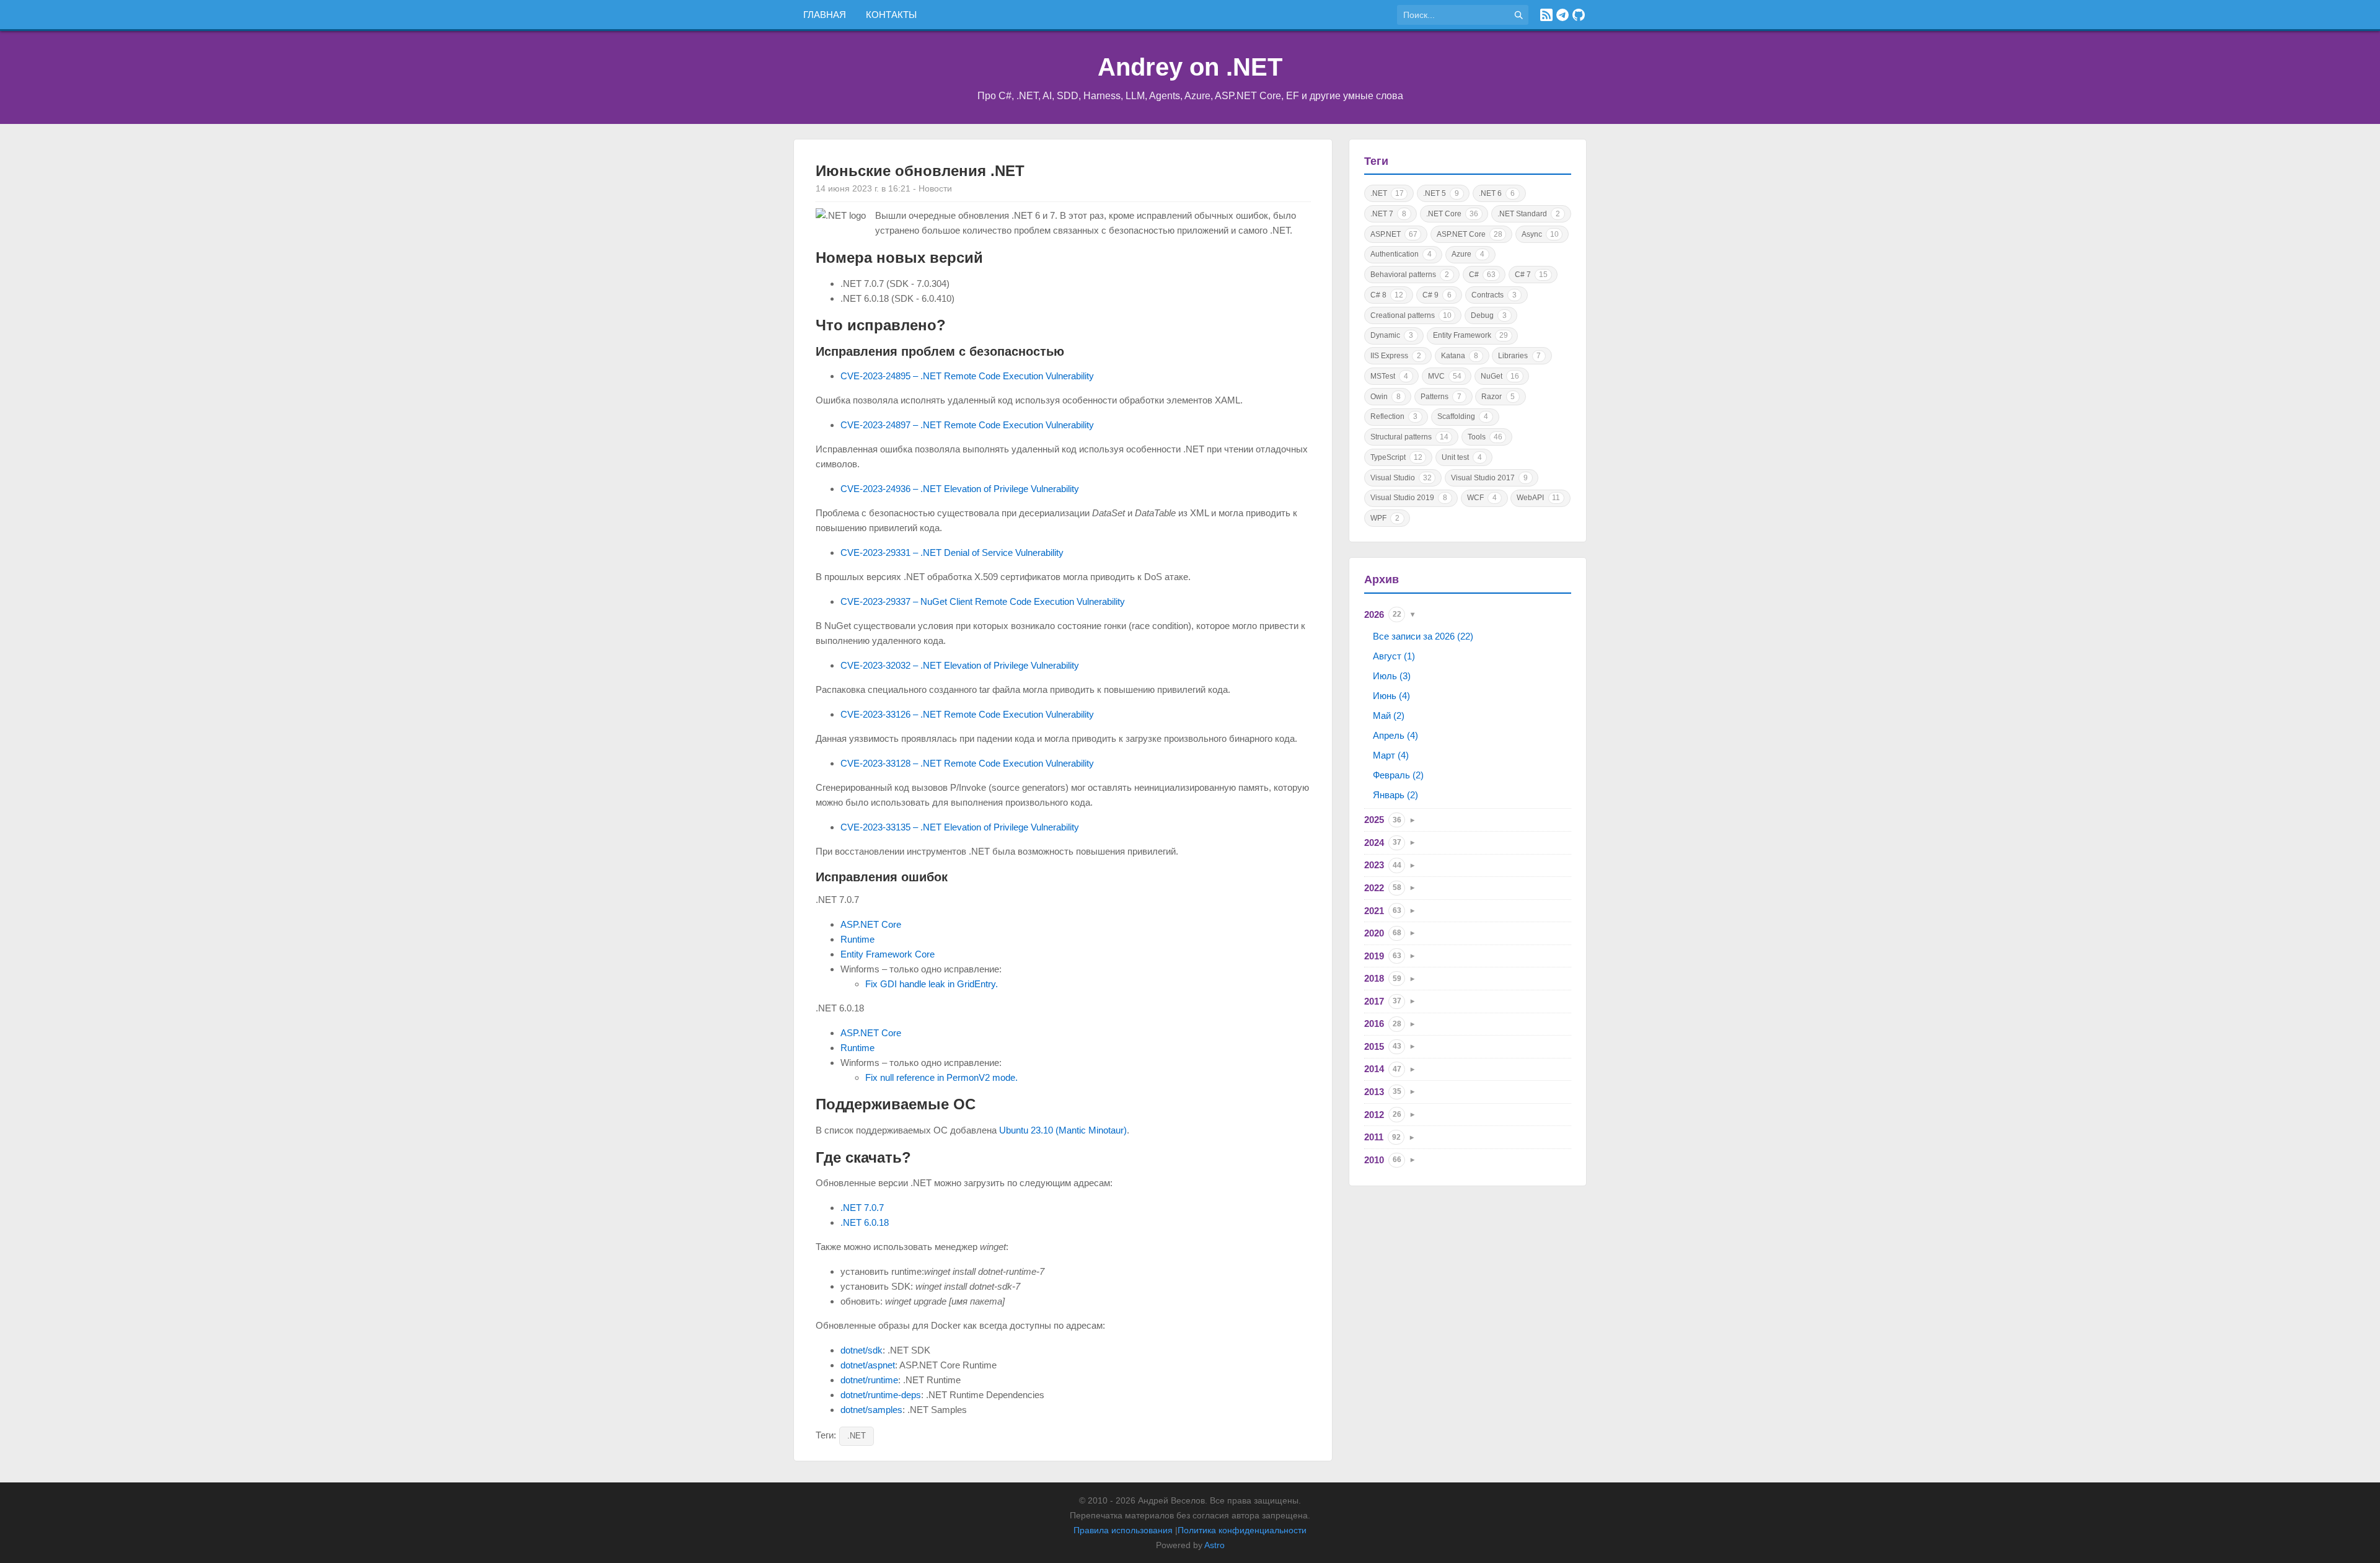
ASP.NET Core (871, 924)
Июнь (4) (1391, 696)
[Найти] (1518, 15)
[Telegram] (1562, 15)
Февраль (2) (1398, 775)
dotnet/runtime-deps (881, 1395)
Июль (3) (1392, 676)
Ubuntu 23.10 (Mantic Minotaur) (1063, 1130)
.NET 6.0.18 (865, 1222)
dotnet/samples (871, 1410)
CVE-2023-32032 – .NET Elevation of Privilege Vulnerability (960, 665)
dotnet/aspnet (868, 1365)
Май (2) (1389, 715)
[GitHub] (1579, 15)
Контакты (891, 15)
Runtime (857, 939)
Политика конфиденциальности (1242, 1530)
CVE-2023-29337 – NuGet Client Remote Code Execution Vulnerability (983, 601)
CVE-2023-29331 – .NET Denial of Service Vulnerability (952, 553)
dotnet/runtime (869, 1380)
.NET (857, 1436)
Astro (1214, 1545)
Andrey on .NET (1190, 67)
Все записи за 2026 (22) (1423, 636)
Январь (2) (1395, 795)
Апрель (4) (1395, 735)
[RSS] (1546, 15)
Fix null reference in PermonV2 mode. (941, 1077)
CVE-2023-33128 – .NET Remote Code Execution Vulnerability (967, 763)
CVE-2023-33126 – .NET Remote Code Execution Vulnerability (967, 714)
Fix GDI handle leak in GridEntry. (932, 984)
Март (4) (1391, 755)
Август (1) (1394, 656)
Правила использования (1123, 1530)
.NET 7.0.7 (862, 1208)
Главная (825, 15)
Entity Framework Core (888, 954)
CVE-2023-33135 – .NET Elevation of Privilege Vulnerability (960, 827)
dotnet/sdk (862, 1350)
